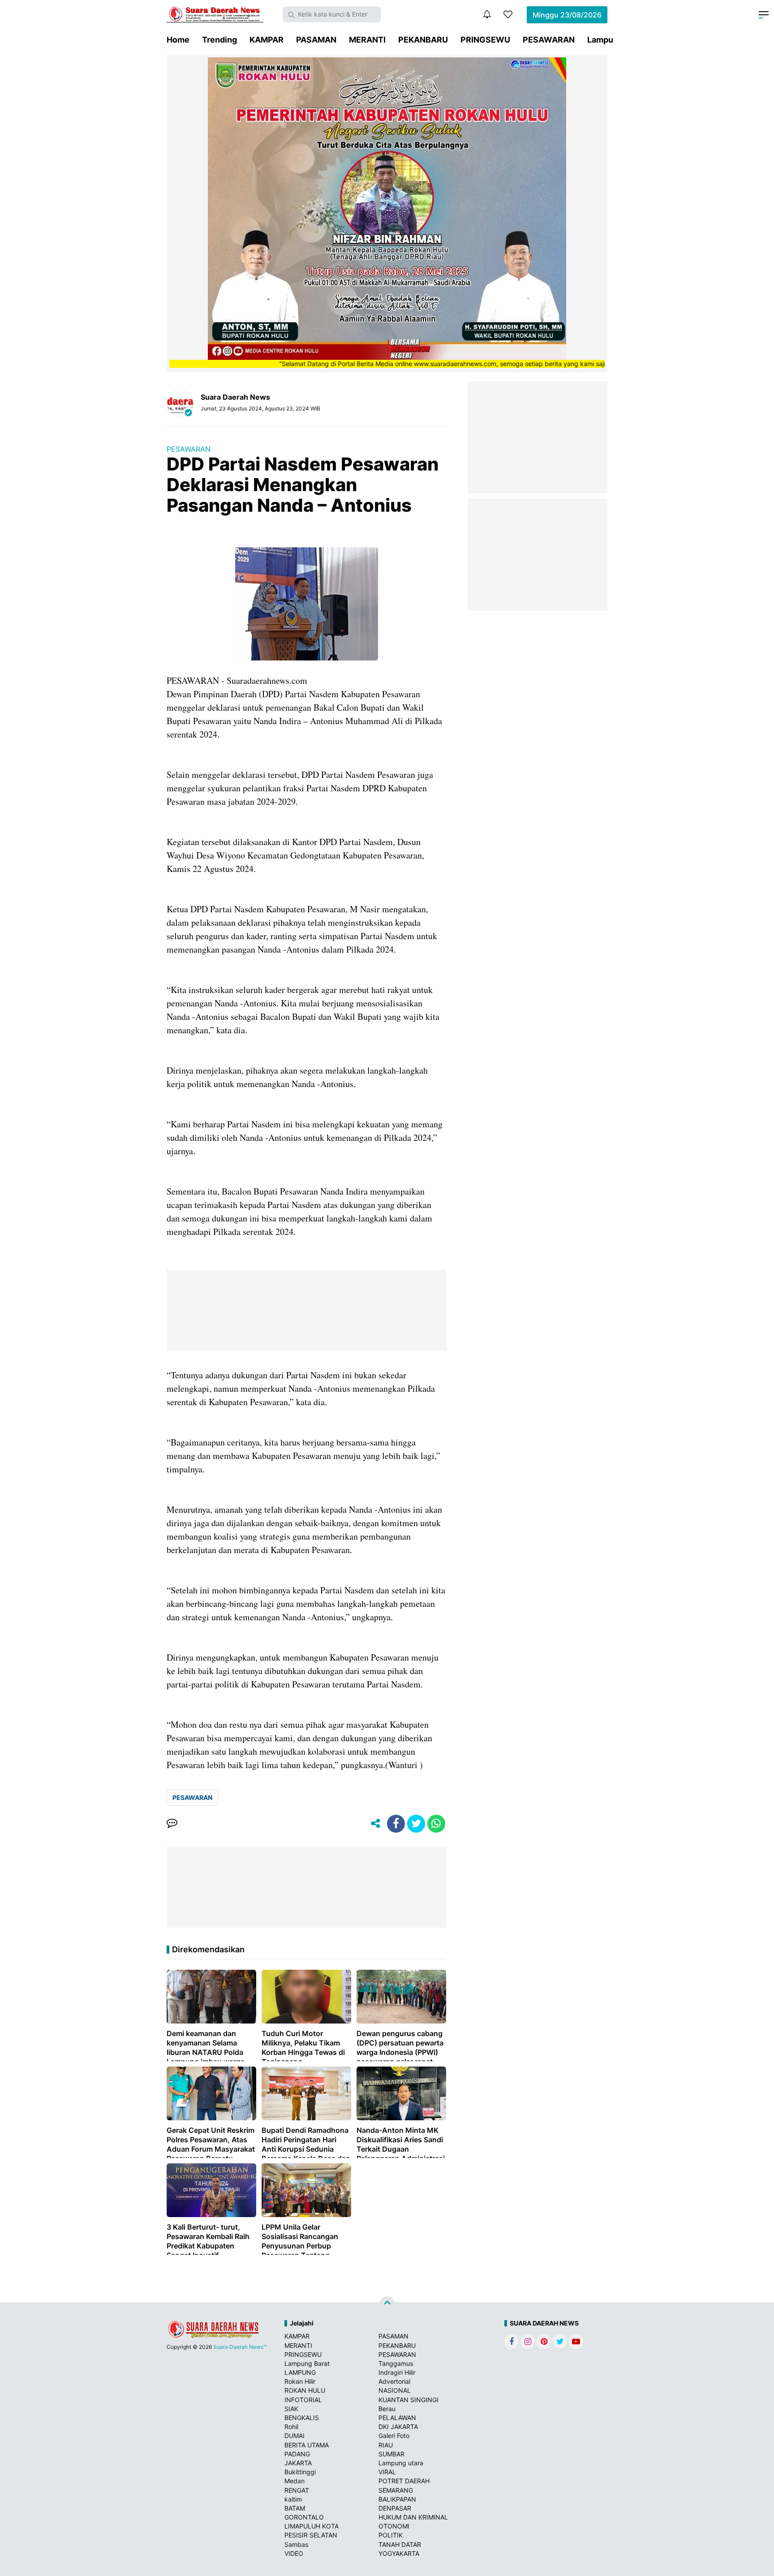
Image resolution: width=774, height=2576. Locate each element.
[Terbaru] (487, 14)
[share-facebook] (396, 1824)
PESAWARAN (549, 40)
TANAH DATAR (400, 2544)
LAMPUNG (300, 2372)
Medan (295, 2481)
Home (178, 40)
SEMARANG (396, 2490)
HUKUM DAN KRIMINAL (413, 2517)
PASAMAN (316, 40)
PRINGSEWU (485, 40)
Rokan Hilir (300, 2381)
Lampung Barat (307, 2363)
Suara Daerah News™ (240, 2347)
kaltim (293, 2499)
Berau (387, 2409)
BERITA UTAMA (307, 2445)
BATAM (295, 2508)
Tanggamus (396, 2363)
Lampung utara (401, 2463)
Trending (219, 40)
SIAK (291, 2409)
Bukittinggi (300, 2472)
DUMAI (295, 2436)
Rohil (291, 2427)
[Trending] (508, 14)
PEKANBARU (423, 40)
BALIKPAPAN (397, 2499)
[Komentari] (172, 1824)
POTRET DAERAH (404, 2481)
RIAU (386, 2445)
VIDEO (294, 2553)
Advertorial (394, 2381)
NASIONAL (395, 2390)
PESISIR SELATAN (311, 2535)
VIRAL (387, 2472)
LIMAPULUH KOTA (312, 2526)
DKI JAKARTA (398, 2427)
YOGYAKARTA (399, 2553)
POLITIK (391, 2535)
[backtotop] (387, 2304)
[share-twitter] (416, 1824)
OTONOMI (394, 2526)
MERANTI (367, 40)
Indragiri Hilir (397, 2372)
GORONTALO (304, 2517)
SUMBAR (391, 2454)
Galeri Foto (394, 2436)
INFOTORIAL (303, 2400)
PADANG (297, 2454)
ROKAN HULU (305, 2390)
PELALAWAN (397, 2418)
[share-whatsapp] (436, 1824)
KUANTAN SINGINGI (408, 2400)
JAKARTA (298, 2463)
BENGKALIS (302, 2418)
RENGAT (297, 2490)
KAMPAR (267, 40)
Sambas (296, 2544)
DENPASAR (395, 2508)
